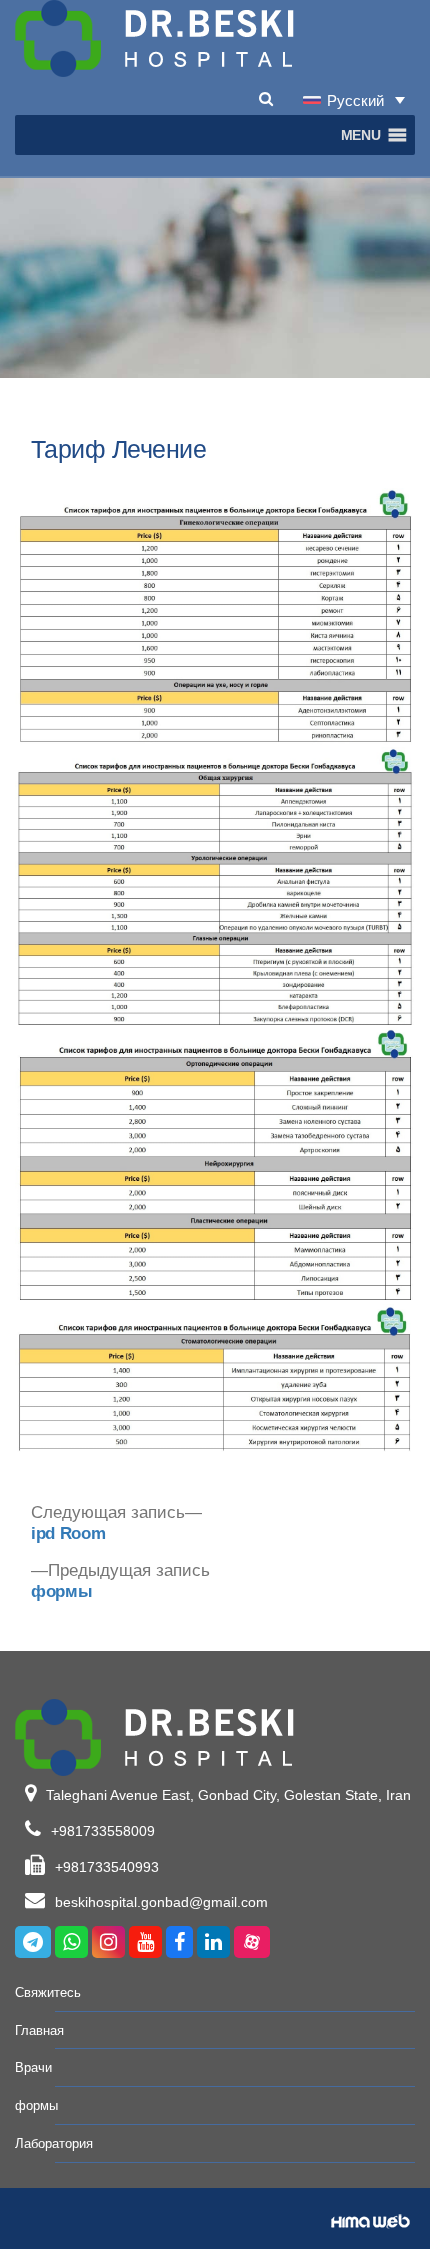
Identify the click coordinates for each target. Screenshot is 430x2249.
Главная (39, 2030)
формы (36, 2105)
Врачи (33, 2067)
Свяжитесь (48, 1992)
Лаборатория (54, 2143)
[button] (361, 135)
